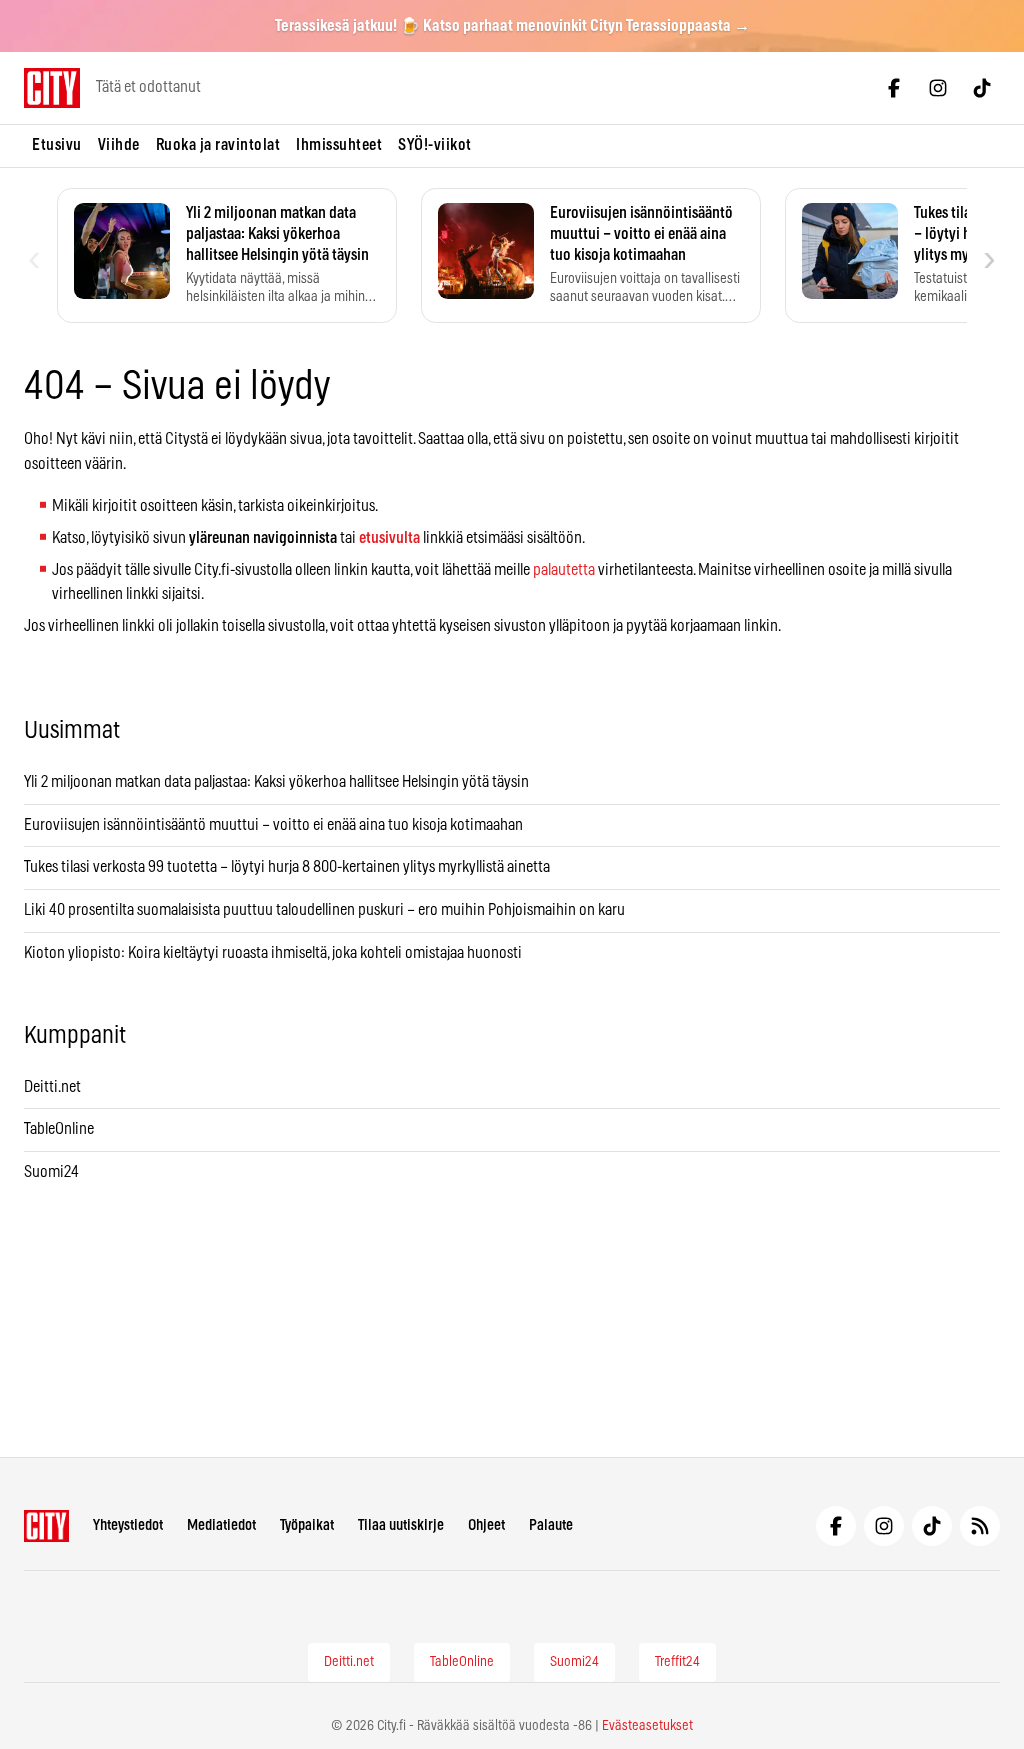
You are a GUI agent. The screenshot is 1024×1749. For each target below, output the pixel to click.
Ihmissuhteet (339, 145)
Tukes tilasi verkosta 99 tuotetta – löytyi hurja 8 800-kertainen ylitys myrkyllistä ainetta (287, 867)
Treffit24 (677, 1662)
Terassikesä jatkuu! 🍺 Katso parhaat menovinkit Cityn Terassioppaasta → (512, 26)
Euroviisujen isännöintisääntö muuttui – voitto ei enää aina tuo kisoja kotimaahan (273, 825)
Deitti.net (52, 1087)
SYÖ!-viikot (435, 145)
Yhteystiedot (128, 1525)
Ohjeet (486, 1525)
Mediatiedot (221, 1525)
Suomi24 (51, 1172)
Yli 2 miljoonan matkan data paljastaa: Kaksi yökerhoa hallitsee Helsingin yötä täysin (276, 782)
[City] (46, 1526)
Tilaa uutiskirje (401, 1525)
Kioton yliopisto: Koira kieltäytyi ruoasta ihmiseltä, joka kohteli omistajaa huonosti (273, 953)
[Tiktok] (982, 88)
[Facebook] (894, 88)
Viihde (119, 145)
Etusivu (57, 145)
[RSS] (980, 1526)
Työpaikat (307, 1525)
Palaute (551, 1525)
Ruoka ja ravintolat (218, 145)
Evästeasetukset (647, 1726)
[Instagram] (938, 88)
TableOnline (59, 1129)
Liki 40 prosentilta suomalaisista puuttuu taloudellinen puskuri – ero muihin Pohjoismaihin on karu (324, 910)
